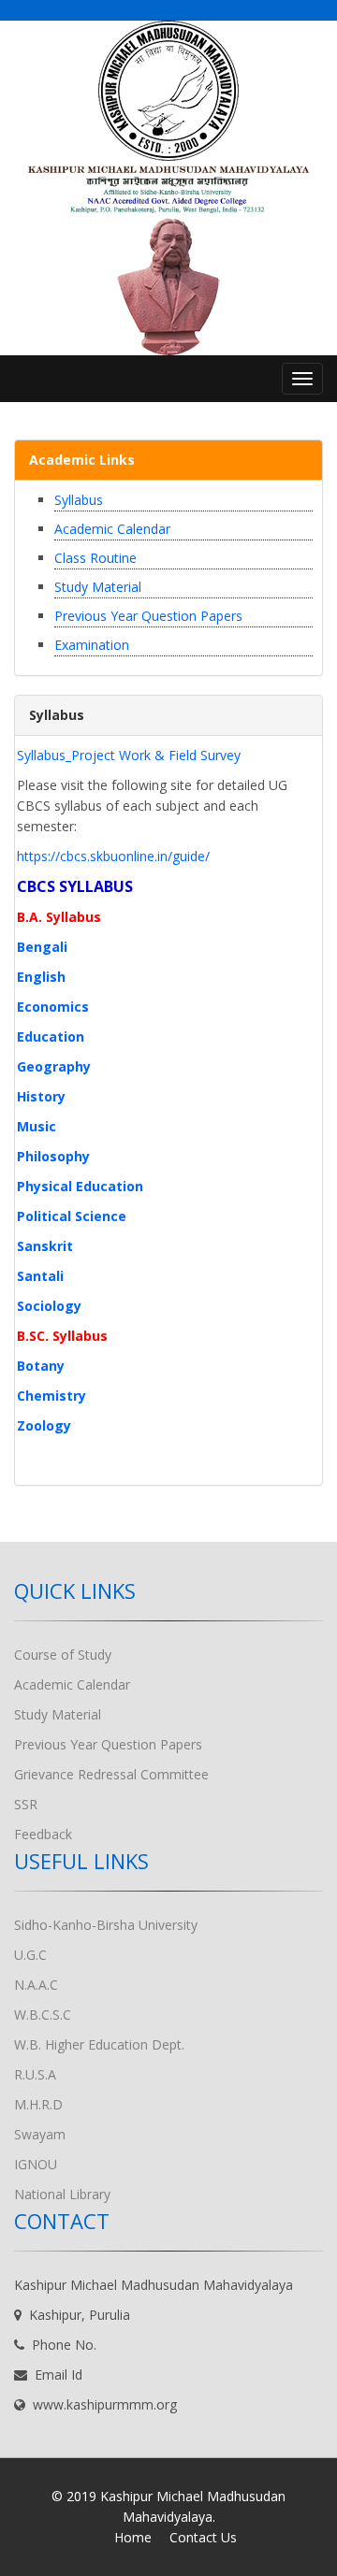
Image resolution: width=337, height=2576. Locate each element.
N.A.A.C (36, 1985)
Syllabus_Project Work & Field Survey (129, 755)
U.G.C (30, 1955)
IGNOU (36, 2164)
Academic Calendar (112, 529)
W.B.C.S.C (43, 2015)
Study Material (98, 587)
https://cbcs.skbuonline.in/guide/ (113, 856)
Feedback (43, 1834)
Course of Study (63, 1655)
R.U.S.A (35, 2074)
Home (133, 2537)
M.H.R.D (38, 2104)
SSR (26, 1804)
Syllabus (79, 500)
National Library (62, 2194)
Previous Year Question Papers (148, 616)
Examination (92, 645)
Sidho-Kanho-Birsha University (106, 1925)
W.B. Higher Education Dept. (99, 2044)
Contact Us (203, 2537)
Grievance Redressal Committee (111, 1774)
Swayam (40, 2134)
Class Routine (95, 558)
